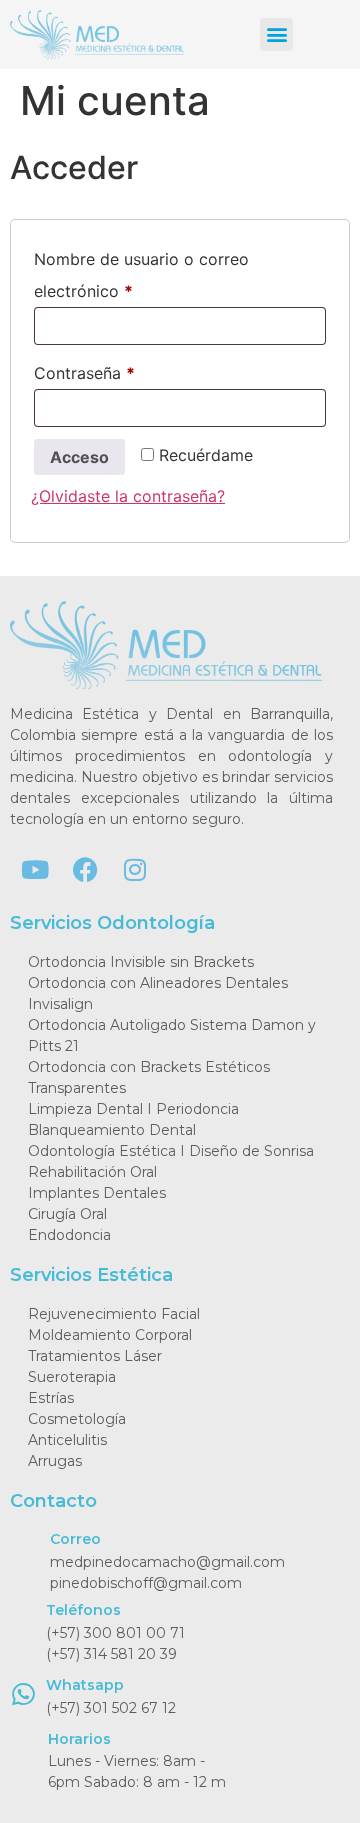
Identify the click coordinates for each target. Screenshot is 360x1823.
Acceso (79, 457)
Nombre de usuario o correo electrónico (141, 272)
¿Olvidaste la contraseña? (128, 496)
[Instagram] (135, 869)
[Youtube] (35, 869)
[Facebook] (85, 869)
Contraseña (126, 370)
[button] (276, 34)
